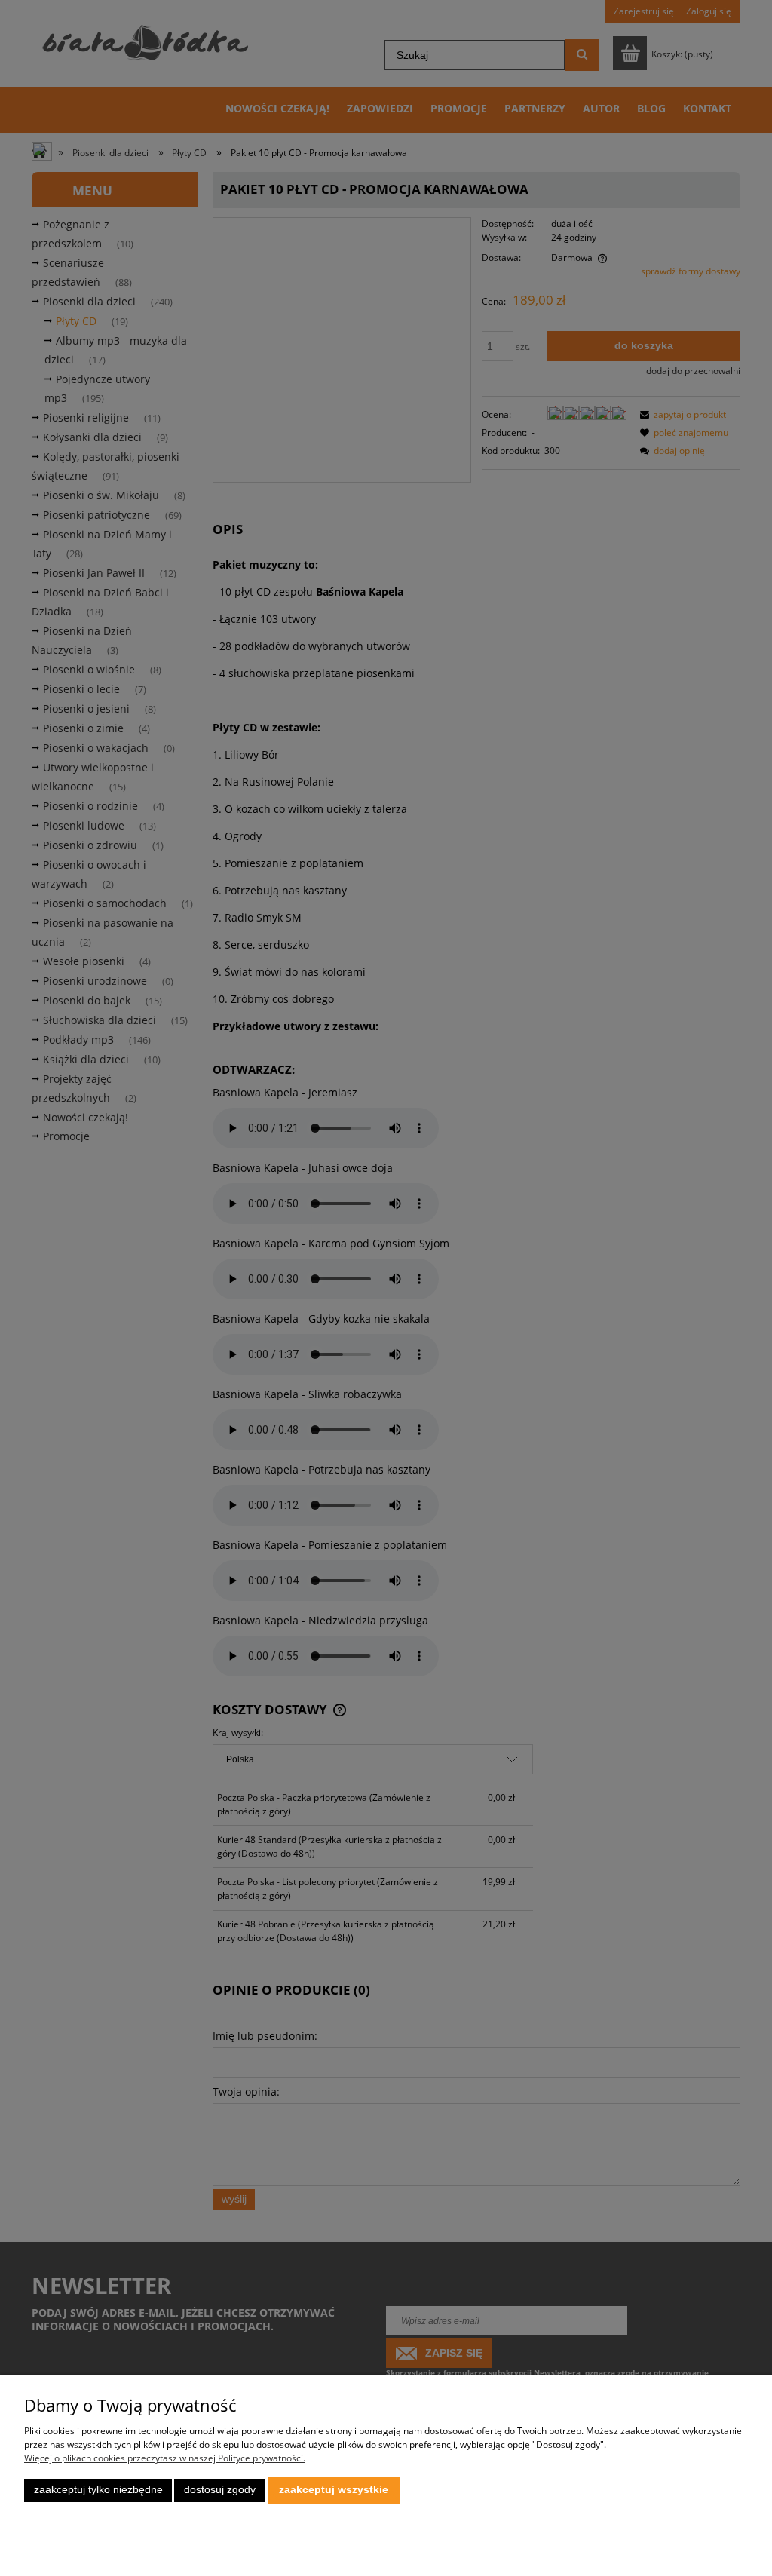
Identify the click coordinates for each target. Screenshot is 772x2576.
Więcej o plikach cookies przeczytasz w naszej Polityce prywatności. (165, 2458)
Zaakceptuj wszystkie (334, 2490)
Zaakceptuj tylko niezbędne (98, 2490)
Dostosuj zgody (220, 2490)
